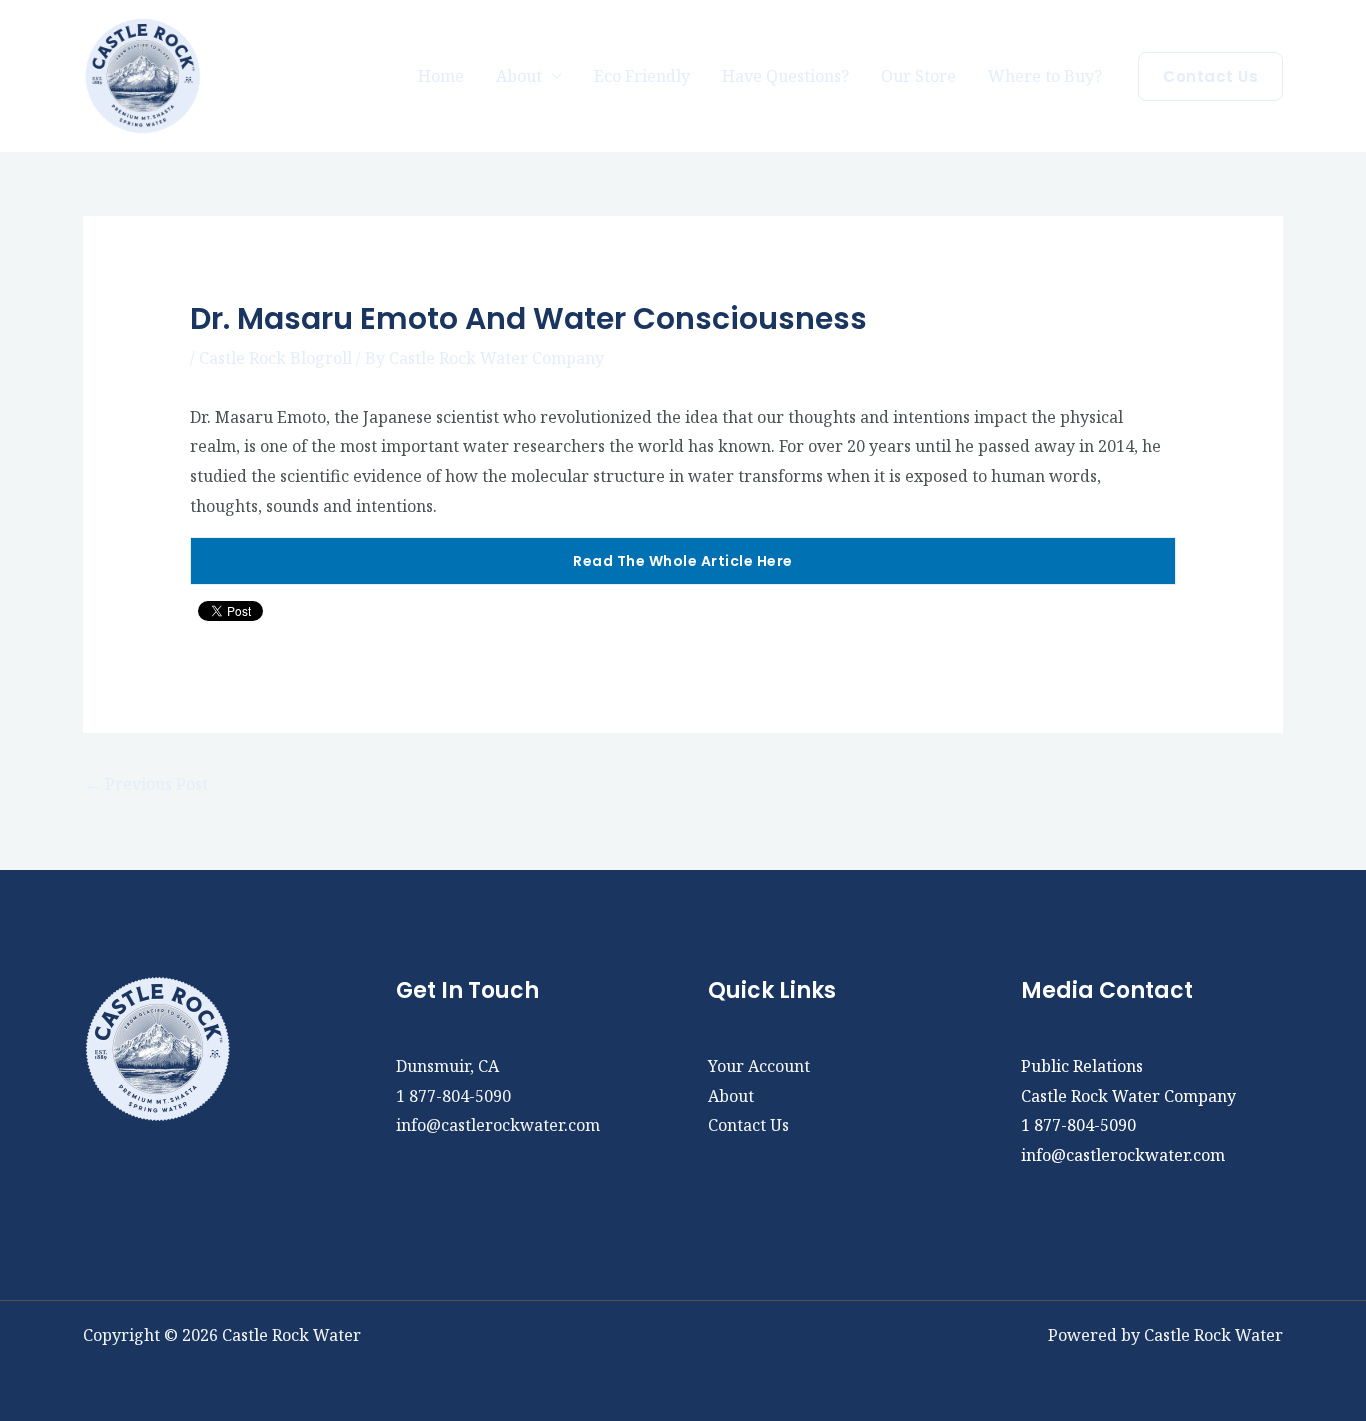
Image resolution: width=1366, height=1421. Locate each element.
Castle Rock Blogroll (275, 358)
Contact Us (748, 1125)
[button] (1210, 76)
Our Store (918, 76)
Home (441, 76)
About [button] (519, 76)
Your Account (759, 1066)
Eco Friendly (642, 76)
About (731, 1096)
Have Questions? (785, 76)
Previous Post (146, 784)
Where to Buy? (1045, 76)
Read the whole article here (683, 561)
